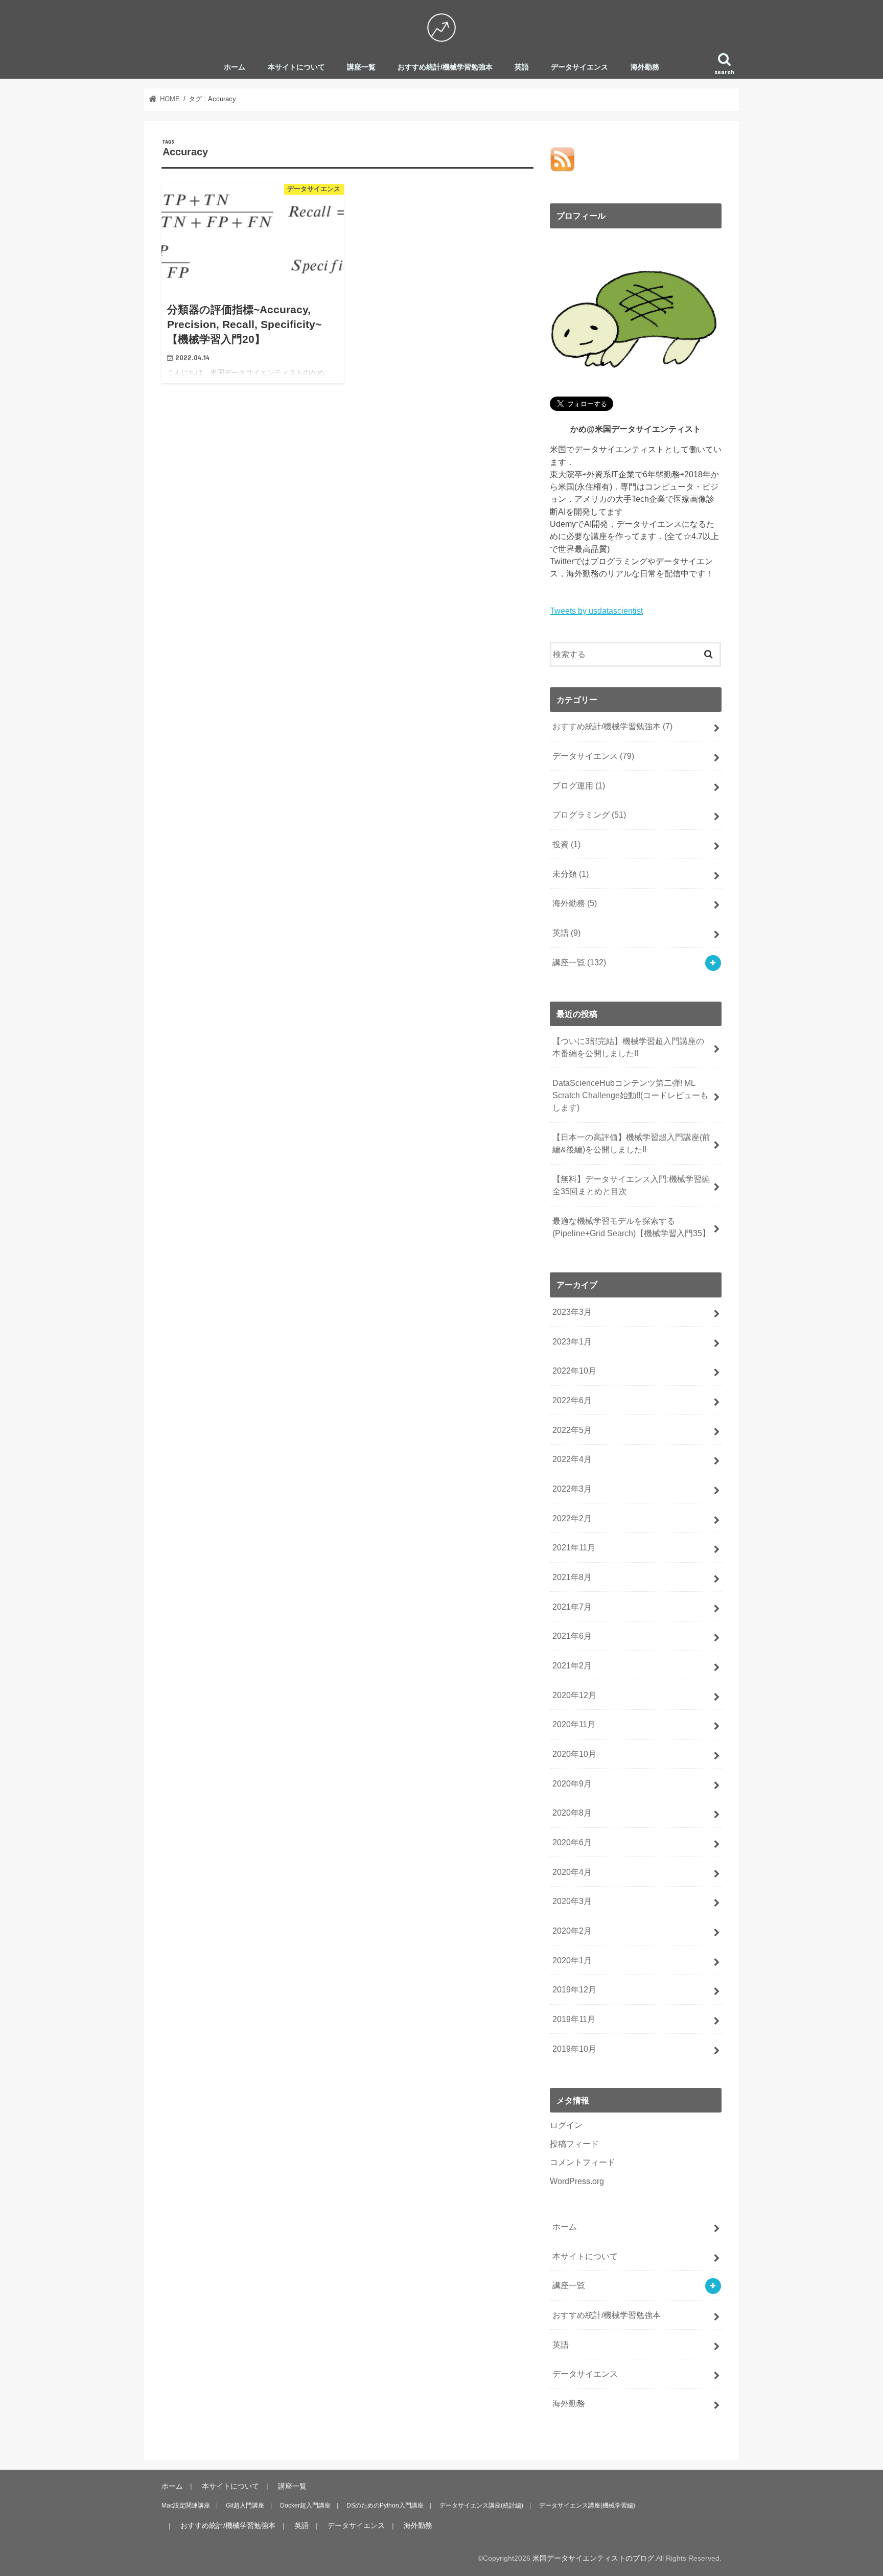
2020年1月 (572, 1960)
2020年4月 (572, 1872)
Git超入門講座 (245, 2505)
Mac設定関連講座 (186, 2505)
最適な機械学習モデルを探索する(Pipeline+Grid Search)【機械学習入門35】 (631, 1227)
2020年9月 (572, 1783)
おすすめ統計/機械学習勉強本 (445, 67)
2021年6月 (572, 1636)
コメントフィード (583, 2162)
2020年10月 (574, 1754)
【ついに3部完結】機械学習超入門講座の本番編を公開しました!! (628, 1047)
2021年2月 (572, 1665)
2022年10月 (574, 1371)
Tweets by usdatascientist (596, 611)
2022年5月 (572, 1430)
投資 (566, 844)
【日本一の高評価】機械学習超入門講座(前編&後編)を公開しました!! (631, 1143)
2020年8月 (572, 1813)
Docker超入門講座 (305, 2505)
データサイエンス (579, 67)
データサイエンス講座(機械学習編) (587, 2505)
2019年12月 (574, 1989)
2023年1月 (572, 1341)
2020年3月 (572, 1901)
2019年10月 (574, 2049)
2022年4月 (572, 1459)
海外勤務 (645, 67)
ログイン (566, 2125)
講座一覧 (361, 67)
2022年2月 (572, 1518)
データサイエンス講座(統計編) (481, 2505)
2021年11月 (574, 1547)
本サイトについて (296, 67)
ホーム (235, 67)
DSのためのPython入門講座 (385, 2505)
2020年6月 (572, 1842)
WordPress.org (577, 2181)
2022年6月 (572, 1400)
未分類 (571, 874)
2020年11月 (574, 1724)
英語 (522, 67)
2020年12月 (574, 1695)
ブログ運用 (579, 785)
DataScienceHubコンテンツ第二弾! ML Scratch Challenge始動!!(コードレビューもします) (630, 1095)
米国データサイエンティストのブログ (593, 2558)
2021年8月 (572, 1577)
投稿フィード (574, 2144)
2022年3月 (572, 1489)
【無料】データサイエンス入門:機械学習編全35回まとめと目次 (631, 1185)
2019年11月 (574, 2019)
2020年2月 (572, 1931)
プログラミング (589, 815)
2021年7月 (572, 1607)
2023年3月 (572, 1312)
